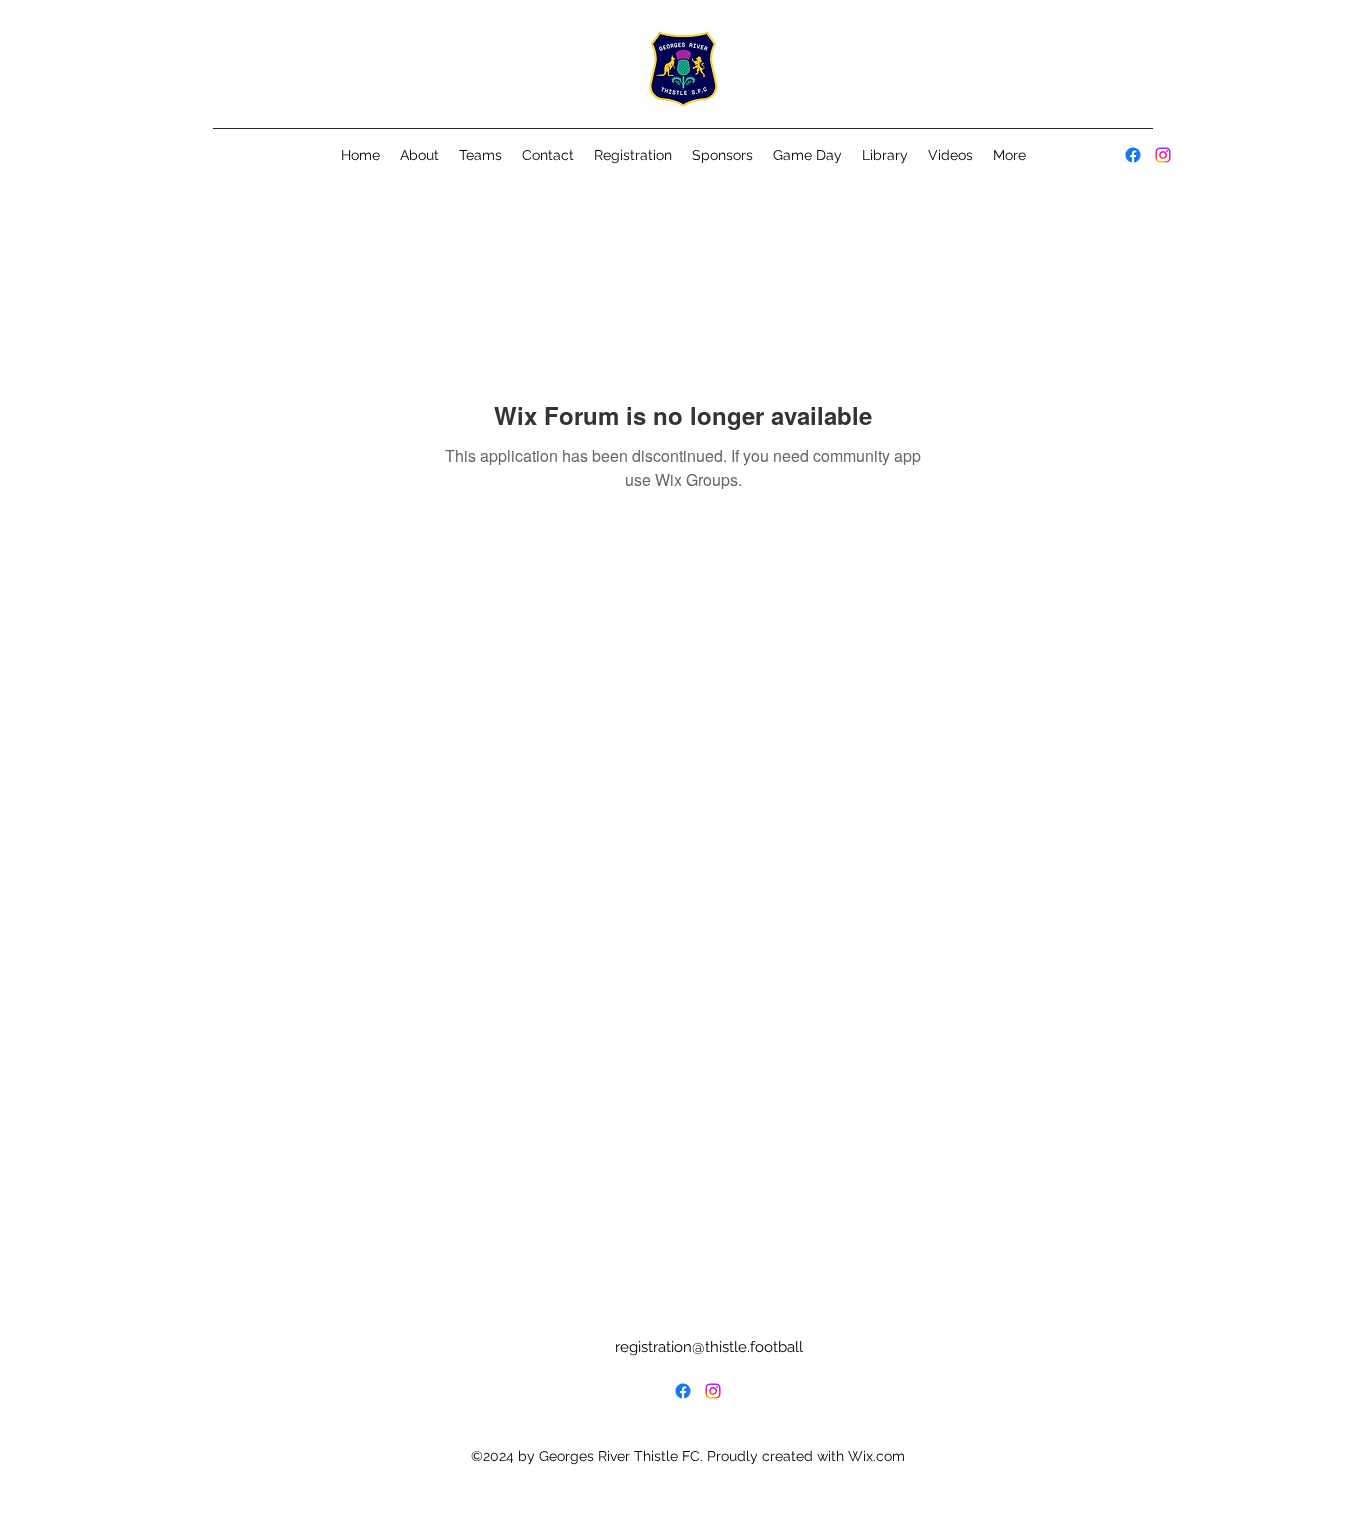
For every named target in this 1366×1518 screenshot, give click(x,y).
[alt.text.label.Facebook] (1133, 155)
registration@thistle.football (709, 1347)
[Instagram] (1163, 155)
